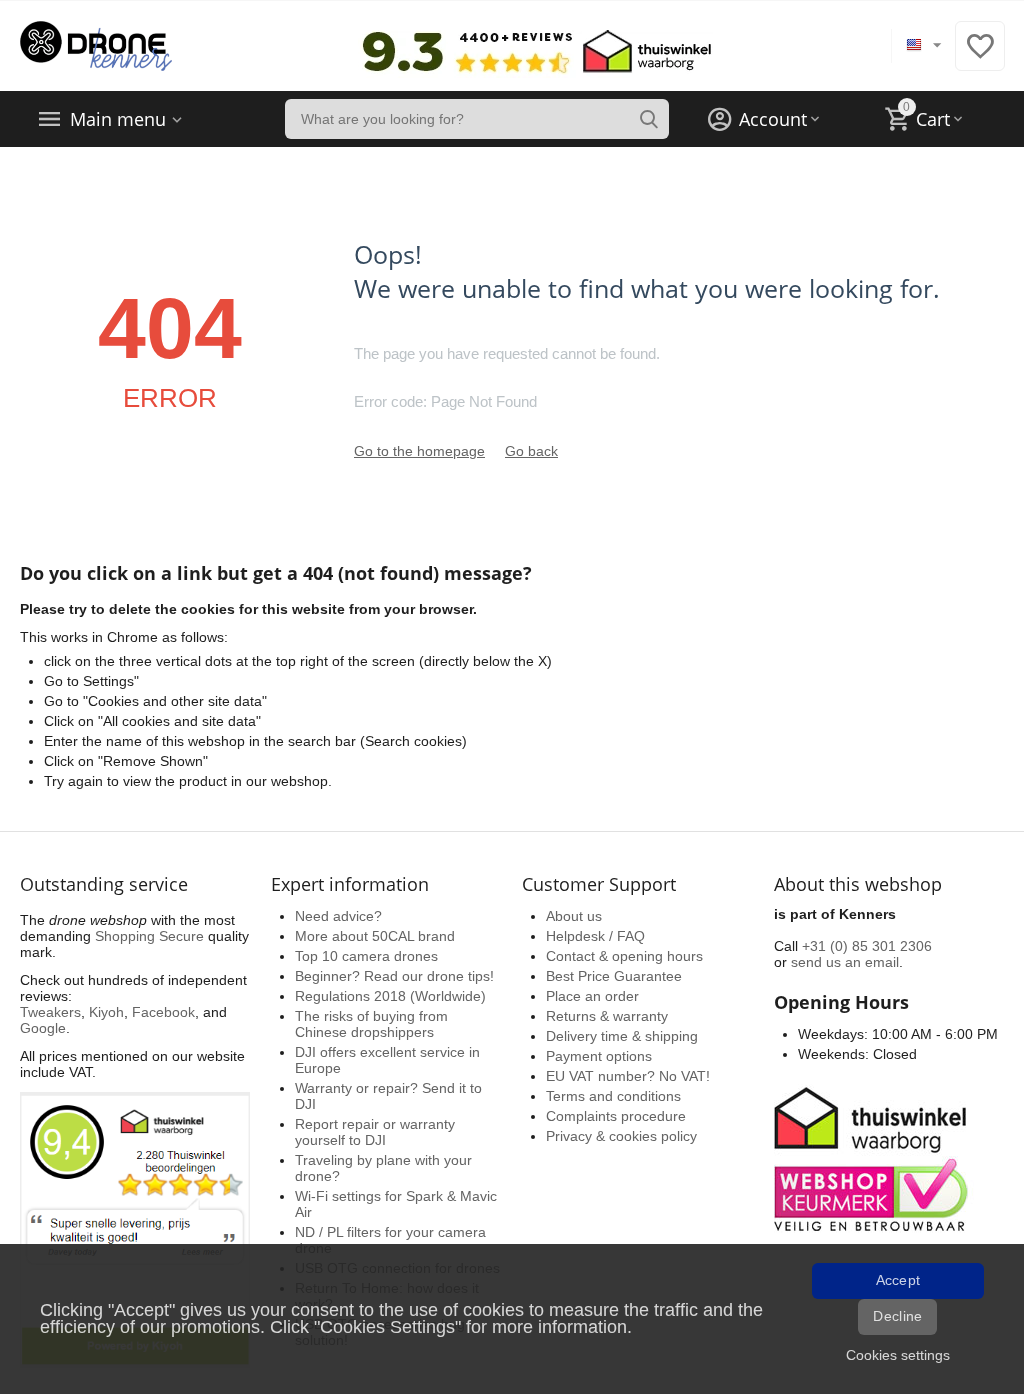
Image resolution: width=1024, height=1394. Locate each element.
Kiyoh (106, 1012)
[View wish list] (980, 57)
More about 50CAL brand (375, 936)
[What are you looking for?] (649, 119)
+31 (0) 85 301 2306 (867, 946)
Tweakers (50, 1012)
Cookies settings (898, 1355)
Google (43, 1028)
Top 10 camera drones (366, 956)
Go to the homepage (419, 451)
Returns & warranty (607, 1016)
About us (574, 916)
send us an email (845, 962)
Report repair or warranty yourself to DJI (375, 1132)
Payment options (599, 1056)
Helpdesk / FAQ (595, 936)
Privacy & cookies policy (621, 1136)
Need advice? (338, 916)
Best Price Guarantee (614, 976)
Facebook (163, 1012)
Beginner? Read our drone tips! (394, 976)
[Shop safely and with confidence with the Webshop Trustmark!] (874, 1157)
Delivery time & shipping (622, 1036)
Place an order (592, 996)
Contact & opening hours (624, 956)
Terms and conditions (613, 1096)
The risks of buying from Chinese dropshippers (371, 1024)
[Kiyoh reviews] (135, 1229)
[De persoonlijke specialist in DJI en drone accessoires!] (96, 45)
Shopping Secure (149, 936)
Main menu (118, 119)
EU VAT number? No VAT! (628, 1076)
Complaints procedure (616, 1116)
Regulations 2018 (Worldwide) (390, 996)
